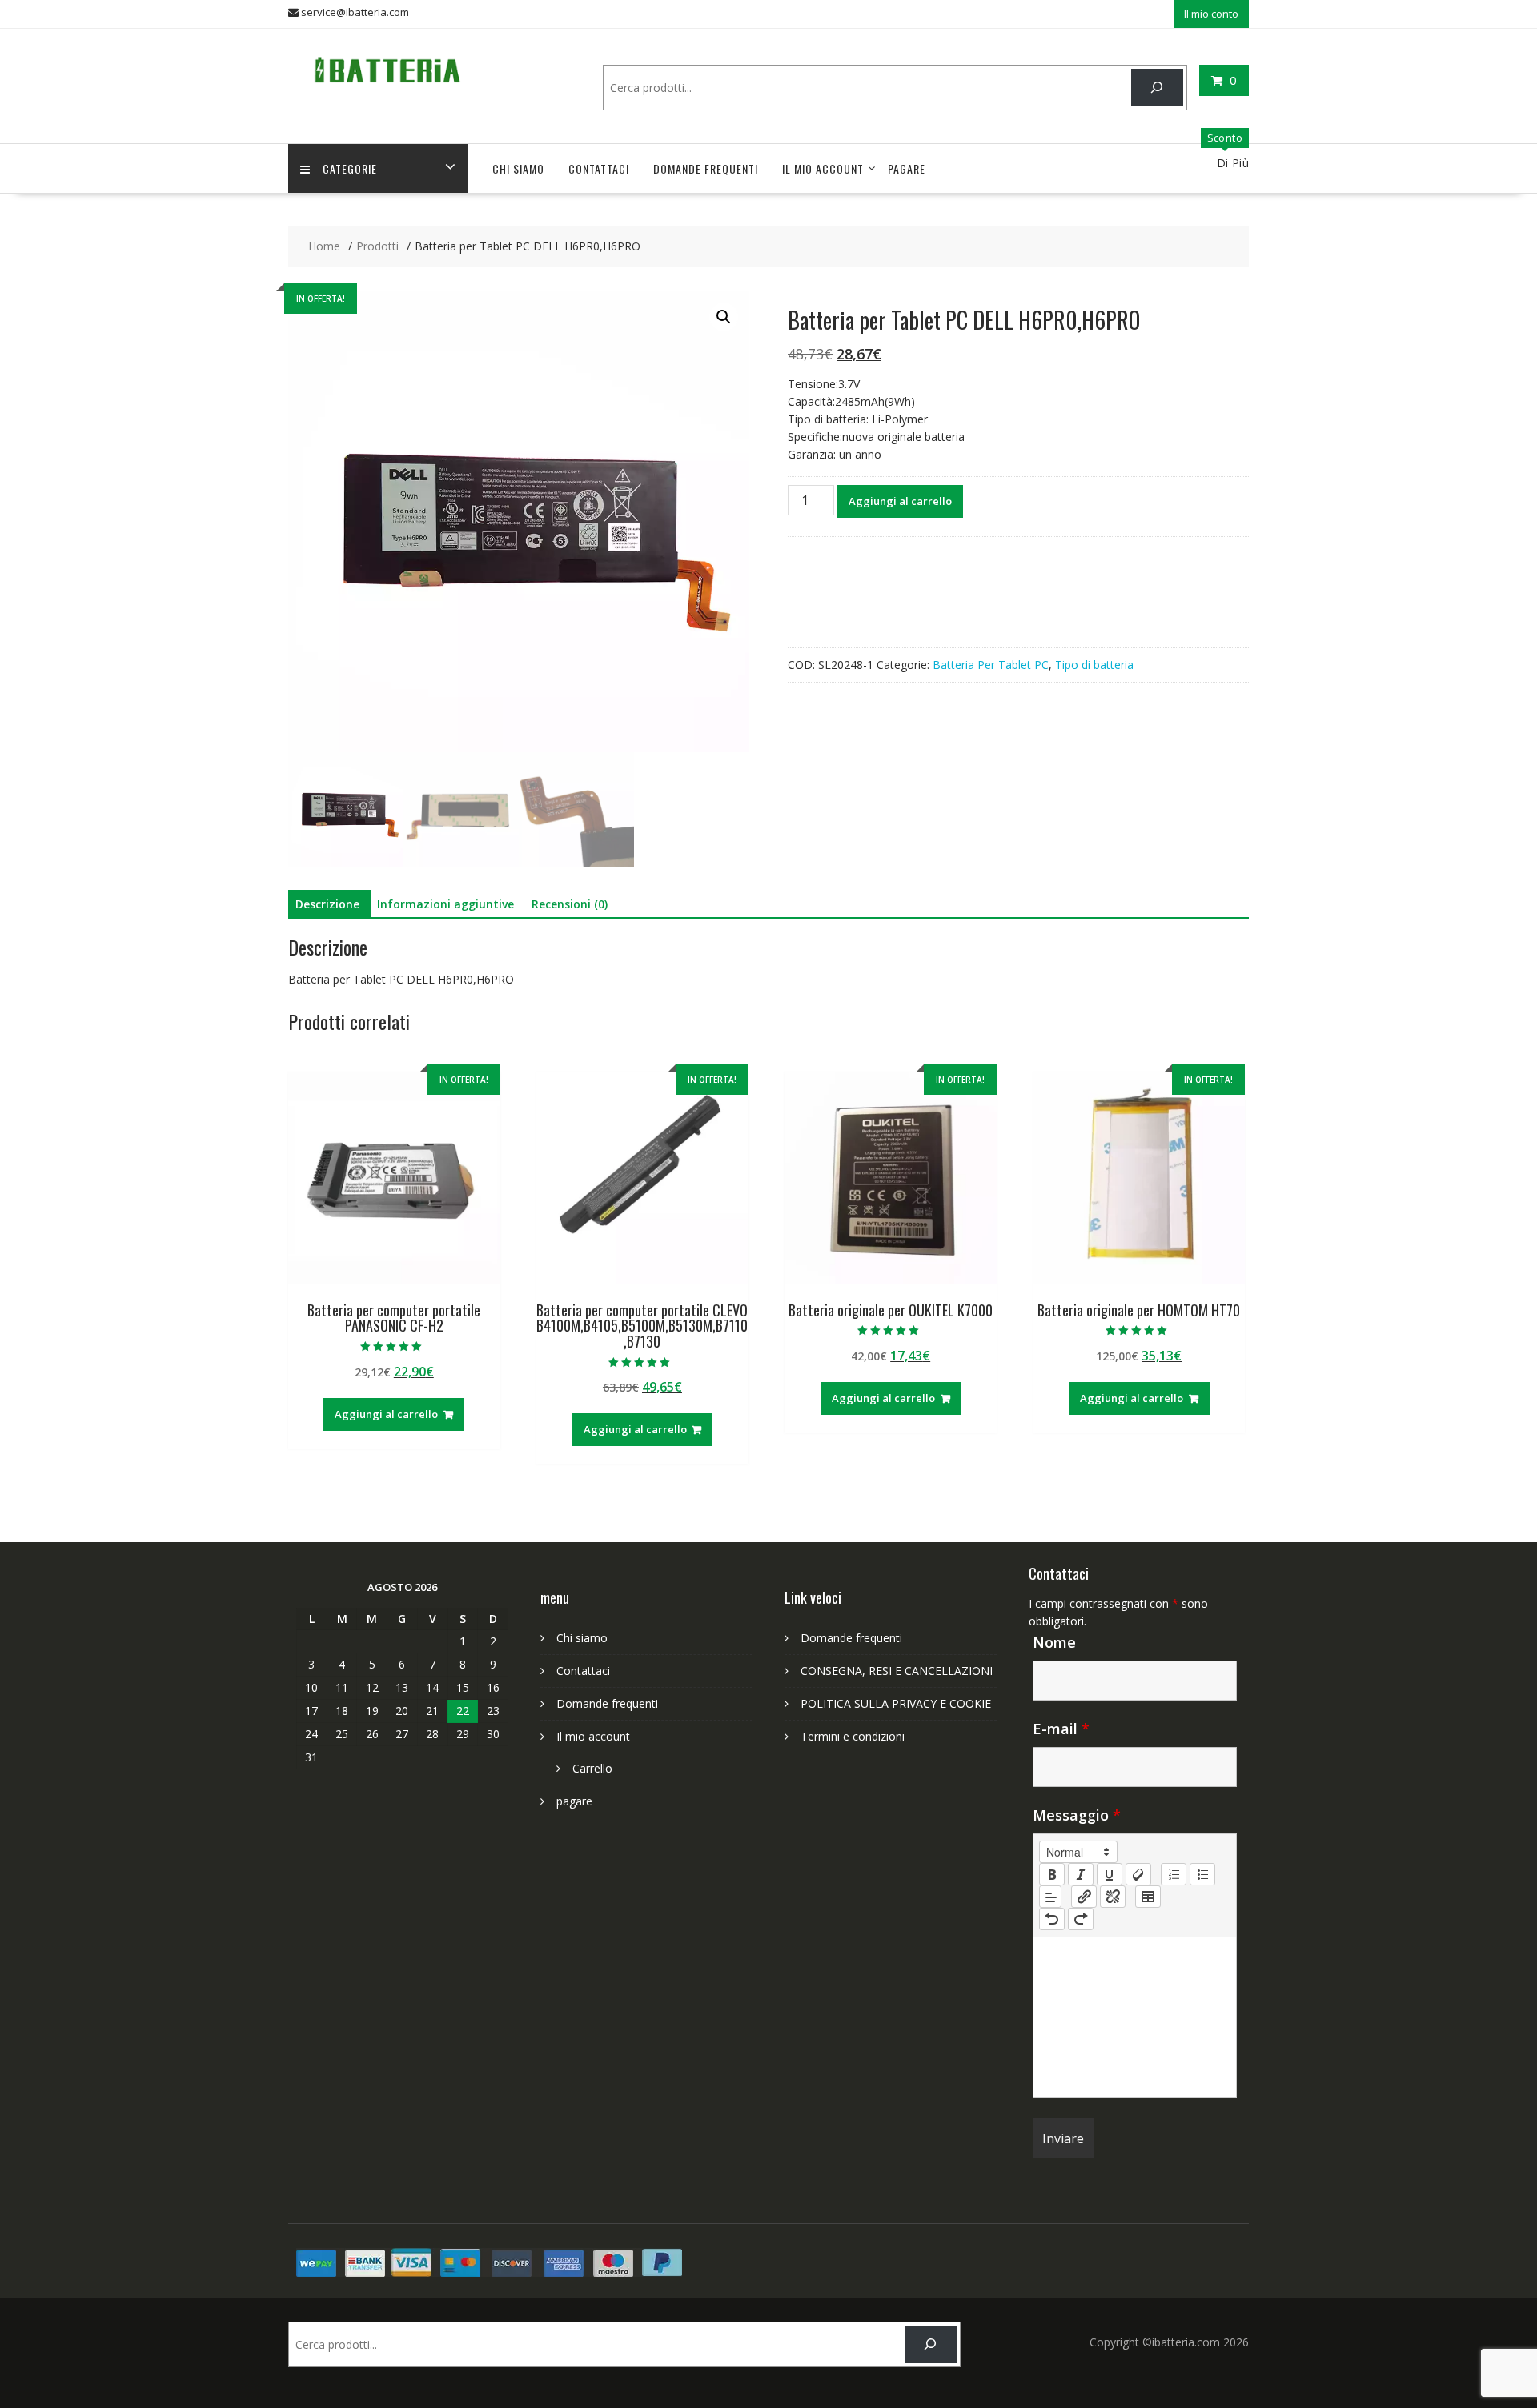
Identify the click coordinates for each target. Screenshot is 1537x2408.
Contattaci (599, 168)
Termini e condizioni (853, 1736)
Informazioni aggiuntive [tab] (445, 904)
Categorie (350, 168)
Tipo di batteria (1094, 665)
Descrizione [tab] (327, 904)
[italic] (1081, 1874)
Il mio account (823, 168)
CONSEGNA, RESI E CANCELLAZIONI (897, 1671)
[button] (724, 317)
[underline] (1110, 1874)
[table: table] (1148, 1897)
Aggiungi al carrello (900, 501)
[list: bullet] (1202, 1874)
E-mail (1061, 1729)
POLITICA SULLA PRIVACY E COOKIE (896, 1703)
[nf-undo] (1052, 1919)
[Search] (1157, 88)
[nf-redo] (1081, 1919)
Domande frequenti (706, 168)
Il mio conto (1211, 14)
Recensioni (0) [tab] (570, 904)
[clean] (1138, 1874)
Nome (1054, 1642)
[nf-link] (1084, 1897)
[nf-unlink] (1113, 1897)
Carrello (592, 1768)
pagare (907, 168)
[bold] (1052, 1874)
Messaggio (1077, 1815)
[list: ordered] (1174, 1874)
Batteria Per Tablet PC (991, 665)
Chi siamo (518, 168)
